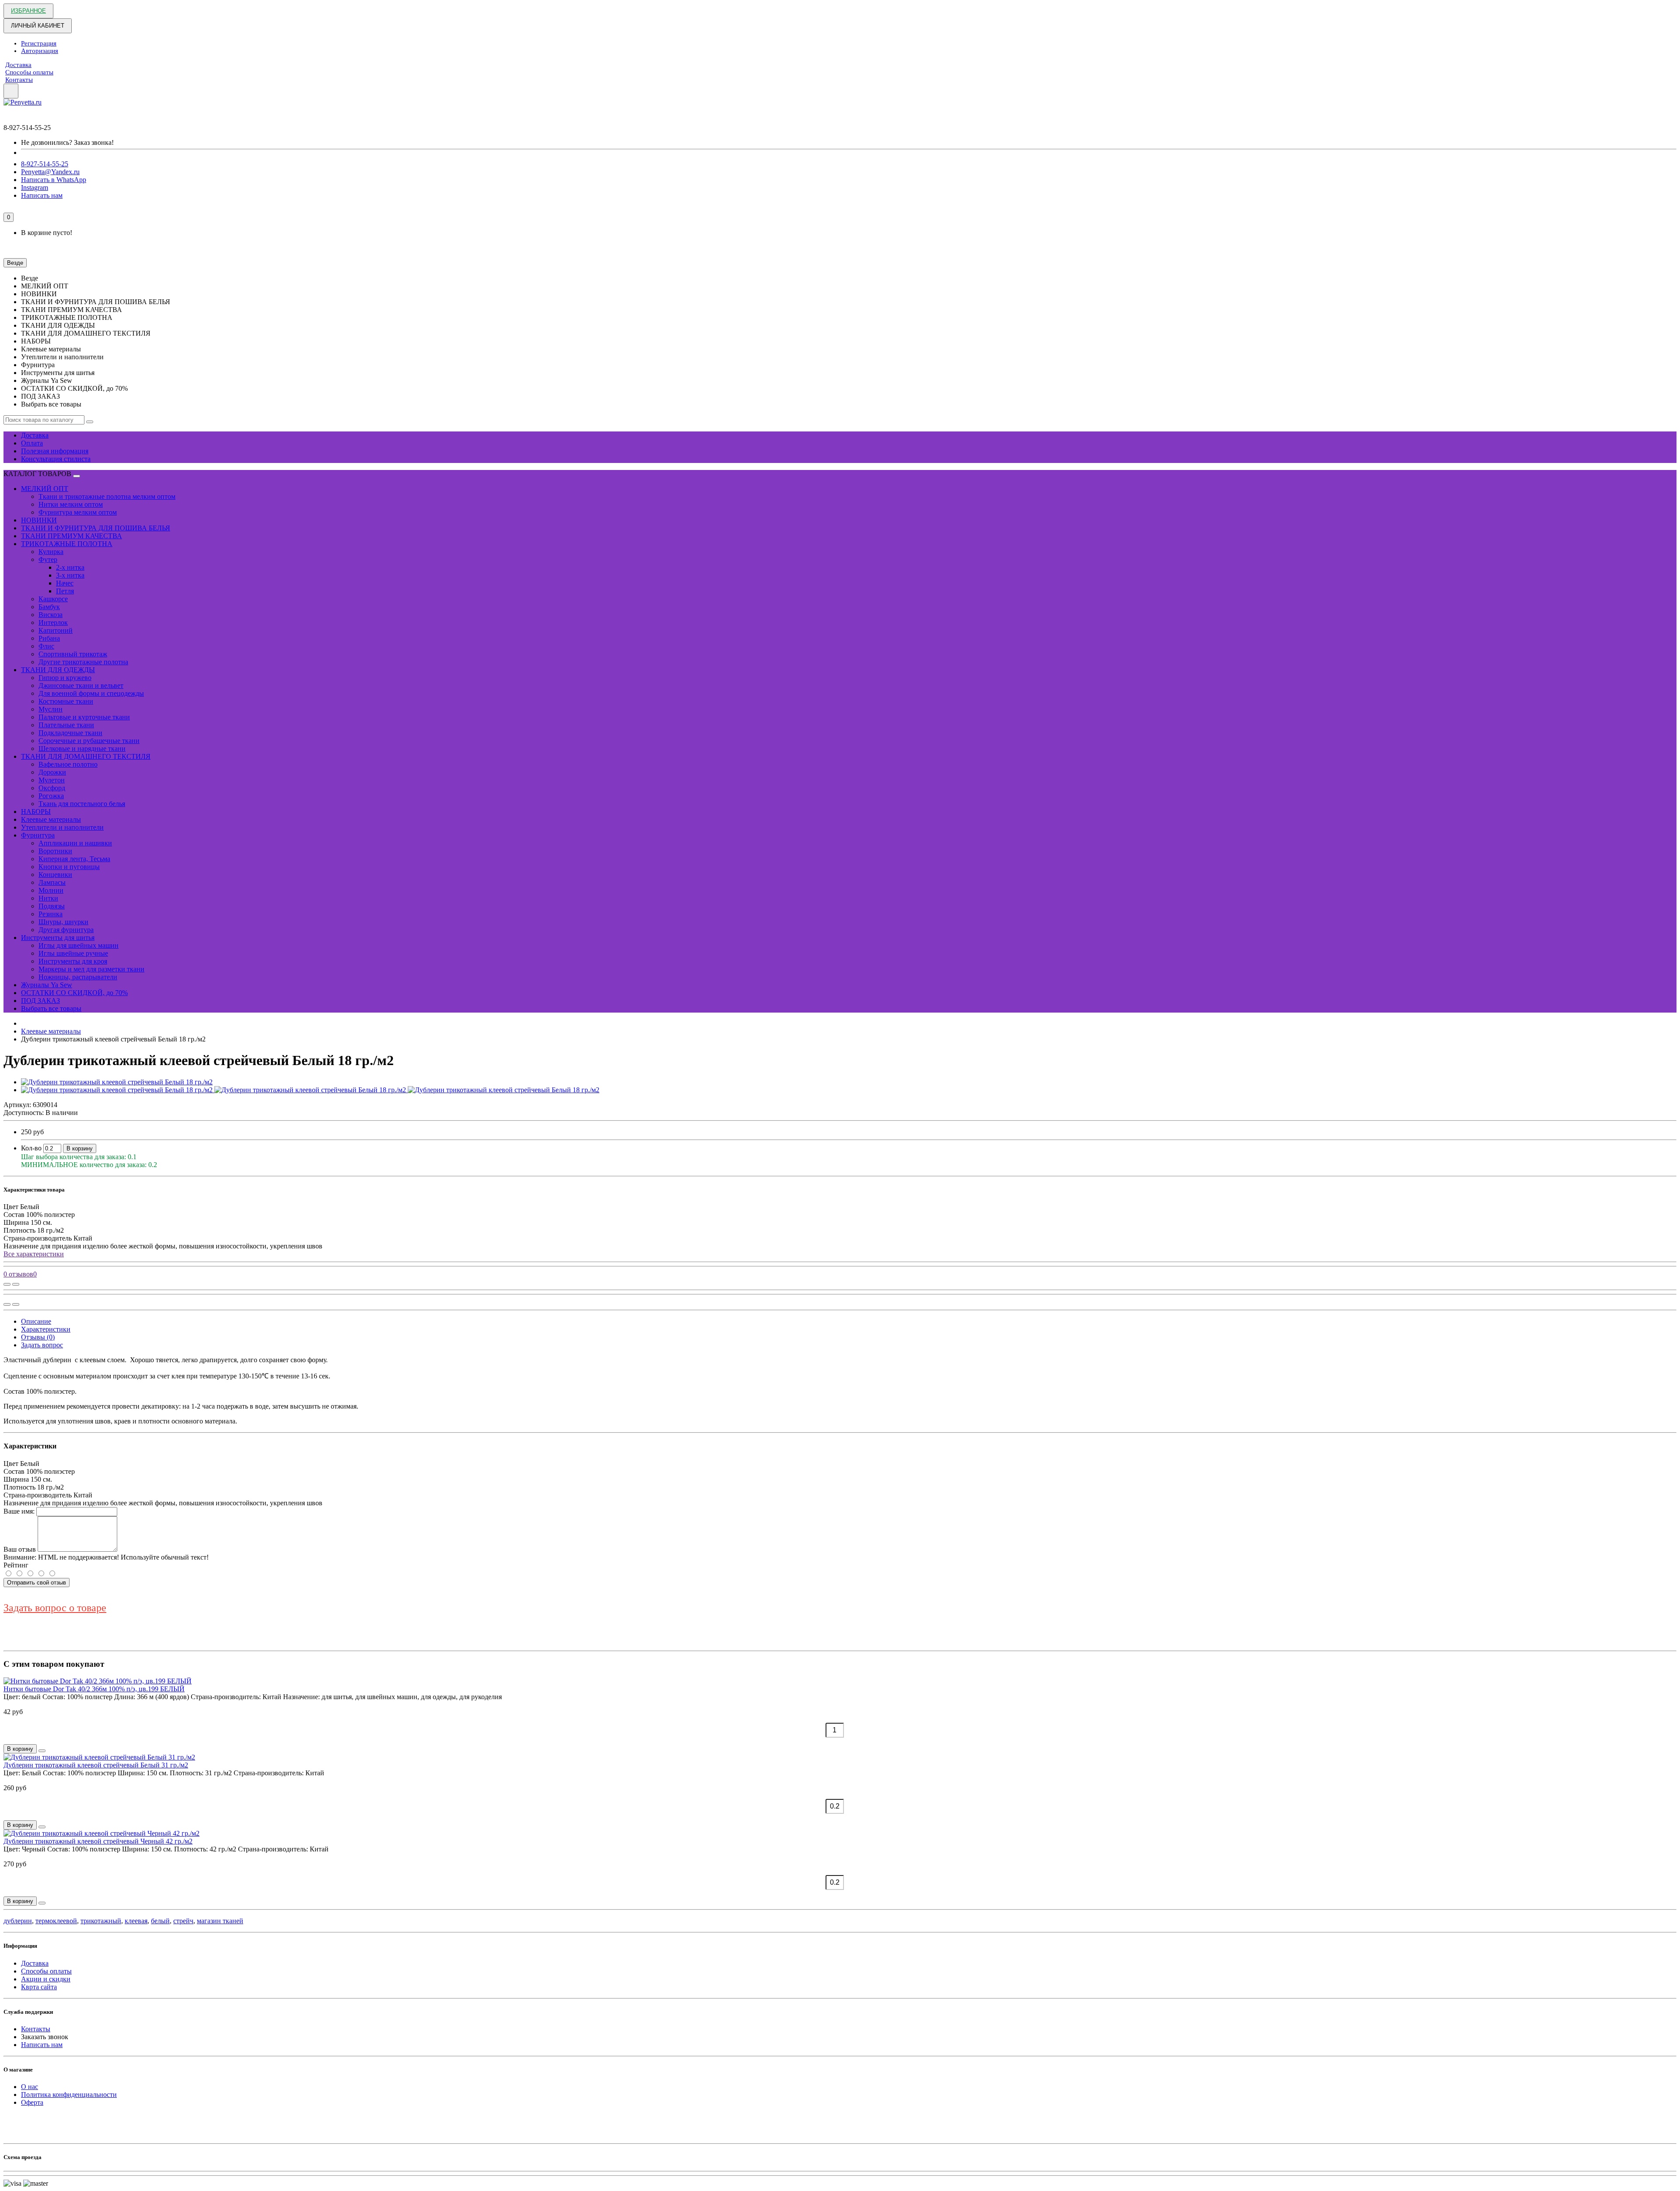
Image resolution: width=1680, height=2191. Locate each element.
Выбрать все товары (51, 1008)
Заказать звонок (45, 2037)
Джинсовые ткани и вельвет (81, 685)
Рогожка (51, 796)
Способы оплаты (29, 72)
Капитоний (56, 630)
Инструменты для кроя (73, 961)
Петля (65, 591)
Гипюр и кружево (65, 678)
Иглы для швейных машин (79, 945)
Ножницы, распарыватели (78, 977)
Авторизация (40, 51)
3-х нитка (70, 575)
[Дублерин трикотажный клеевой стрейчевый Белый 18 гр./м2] (117, 1082)
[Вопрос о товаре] (7, 1284)
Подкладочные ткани (70, 733)
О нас (30, 2087)
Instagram (35, 188)
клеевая (136, 1921)
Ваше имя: (19, 1511)
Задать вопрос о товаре (55, 1608)
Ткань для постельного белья (82, 804)
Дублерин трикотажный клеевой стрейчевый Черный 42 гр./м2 (98, 1841)
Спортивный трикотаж (73, 654)
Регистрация (39, 43)
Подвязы (52, 906)
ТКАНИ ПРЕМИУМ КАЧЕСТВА (72, 536)
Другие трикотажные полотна (83, 662)
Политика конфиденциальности (69, 2095)
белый (160, 1921)
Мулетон (52, 780)
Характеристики (46, 1329)
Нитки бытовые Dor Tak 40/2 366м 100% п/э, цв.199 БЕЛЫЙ (94, 1689)
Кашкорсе (53, 599)
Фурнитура (38, 835)
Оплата (32, 443)
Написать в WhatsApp (54, 180)
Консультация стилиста (56, 459)
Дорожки (52, 772)
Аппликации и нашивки (75, 843)
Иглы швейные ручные (73, 953)
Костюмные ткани (66, 701)
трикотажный (101, 1921)
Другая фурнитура (66, 930)
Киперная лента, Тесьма (74, 859)
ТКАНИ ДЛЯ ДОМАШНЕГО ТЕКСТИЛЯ (86, 756)
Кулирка (51, 552)
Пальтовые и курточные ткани (84, 717)
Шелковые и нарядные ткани (82, 748)
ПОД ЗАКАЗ (40, 1001)
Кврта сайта (39, 1987)
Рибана (49, 638)
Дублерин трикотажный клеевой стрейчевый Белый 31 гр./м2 (96, 1765)
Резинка (51, 914)
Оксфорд (52, 788)
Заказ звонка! (67, 142)
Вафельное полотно (68, 764)
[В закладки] (16, 1284)
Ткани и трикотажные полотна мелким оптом (107, 496)
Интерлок (53, 622)
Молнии (51, 890)
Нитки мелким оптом (71, 504)
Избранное (28, 11)
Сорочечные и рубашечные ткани (89, 741)
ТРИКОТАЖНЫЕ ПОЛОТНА (67, 544)
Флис (46, 646)
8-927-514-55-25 (45, 164)
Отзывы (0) (38, 1337)
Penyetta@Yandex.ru (50, 172)
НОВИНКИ (39, 520)
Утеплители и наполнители (62, 827)
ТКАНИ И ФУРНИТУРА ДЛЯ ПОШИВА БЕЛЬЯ (96, 528)
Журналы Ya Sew (47, 985)
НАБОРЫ (36, 812)
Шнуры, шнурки (63, 922)
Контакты (19, 80)
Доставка (18, 65)
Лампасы (52, 882)
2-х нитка (70, 567)
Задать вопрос (42, 1345)
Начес (65, 583)
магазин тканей (220, 1921)
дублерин (18, 1921)
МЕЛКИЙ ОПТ (45, 489)
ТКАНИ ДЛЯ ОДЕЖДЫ (58, 670)
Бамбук (49, 607)
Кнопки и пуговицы (69, 867)
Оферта (32, 2102)
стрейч (183, 1921)
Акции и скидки (46, 1979)
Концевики (55, 875)
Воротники (55, 851)
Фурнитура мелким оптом (78, 512)
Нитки (48, 898)
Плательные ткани (66, 725)
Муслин (51, 709)
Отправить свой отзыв (37, 1583)
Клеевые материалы (51, 819)
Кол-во (31, 1148)
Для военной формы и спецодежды (91, 693)
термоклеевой (56, 1921)
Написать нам (42, 195)
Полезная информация (55, 451)
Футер (48, 559)
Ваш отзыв (20, 1549)
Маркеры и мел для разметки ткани (91, 969)
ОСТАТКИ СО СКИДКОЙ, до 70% (74, 993)
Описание (36, 1321)
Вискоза (51, 615)
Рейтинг (16, 1565)
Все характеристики (34, 1254)
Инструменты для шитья (58, 938)
